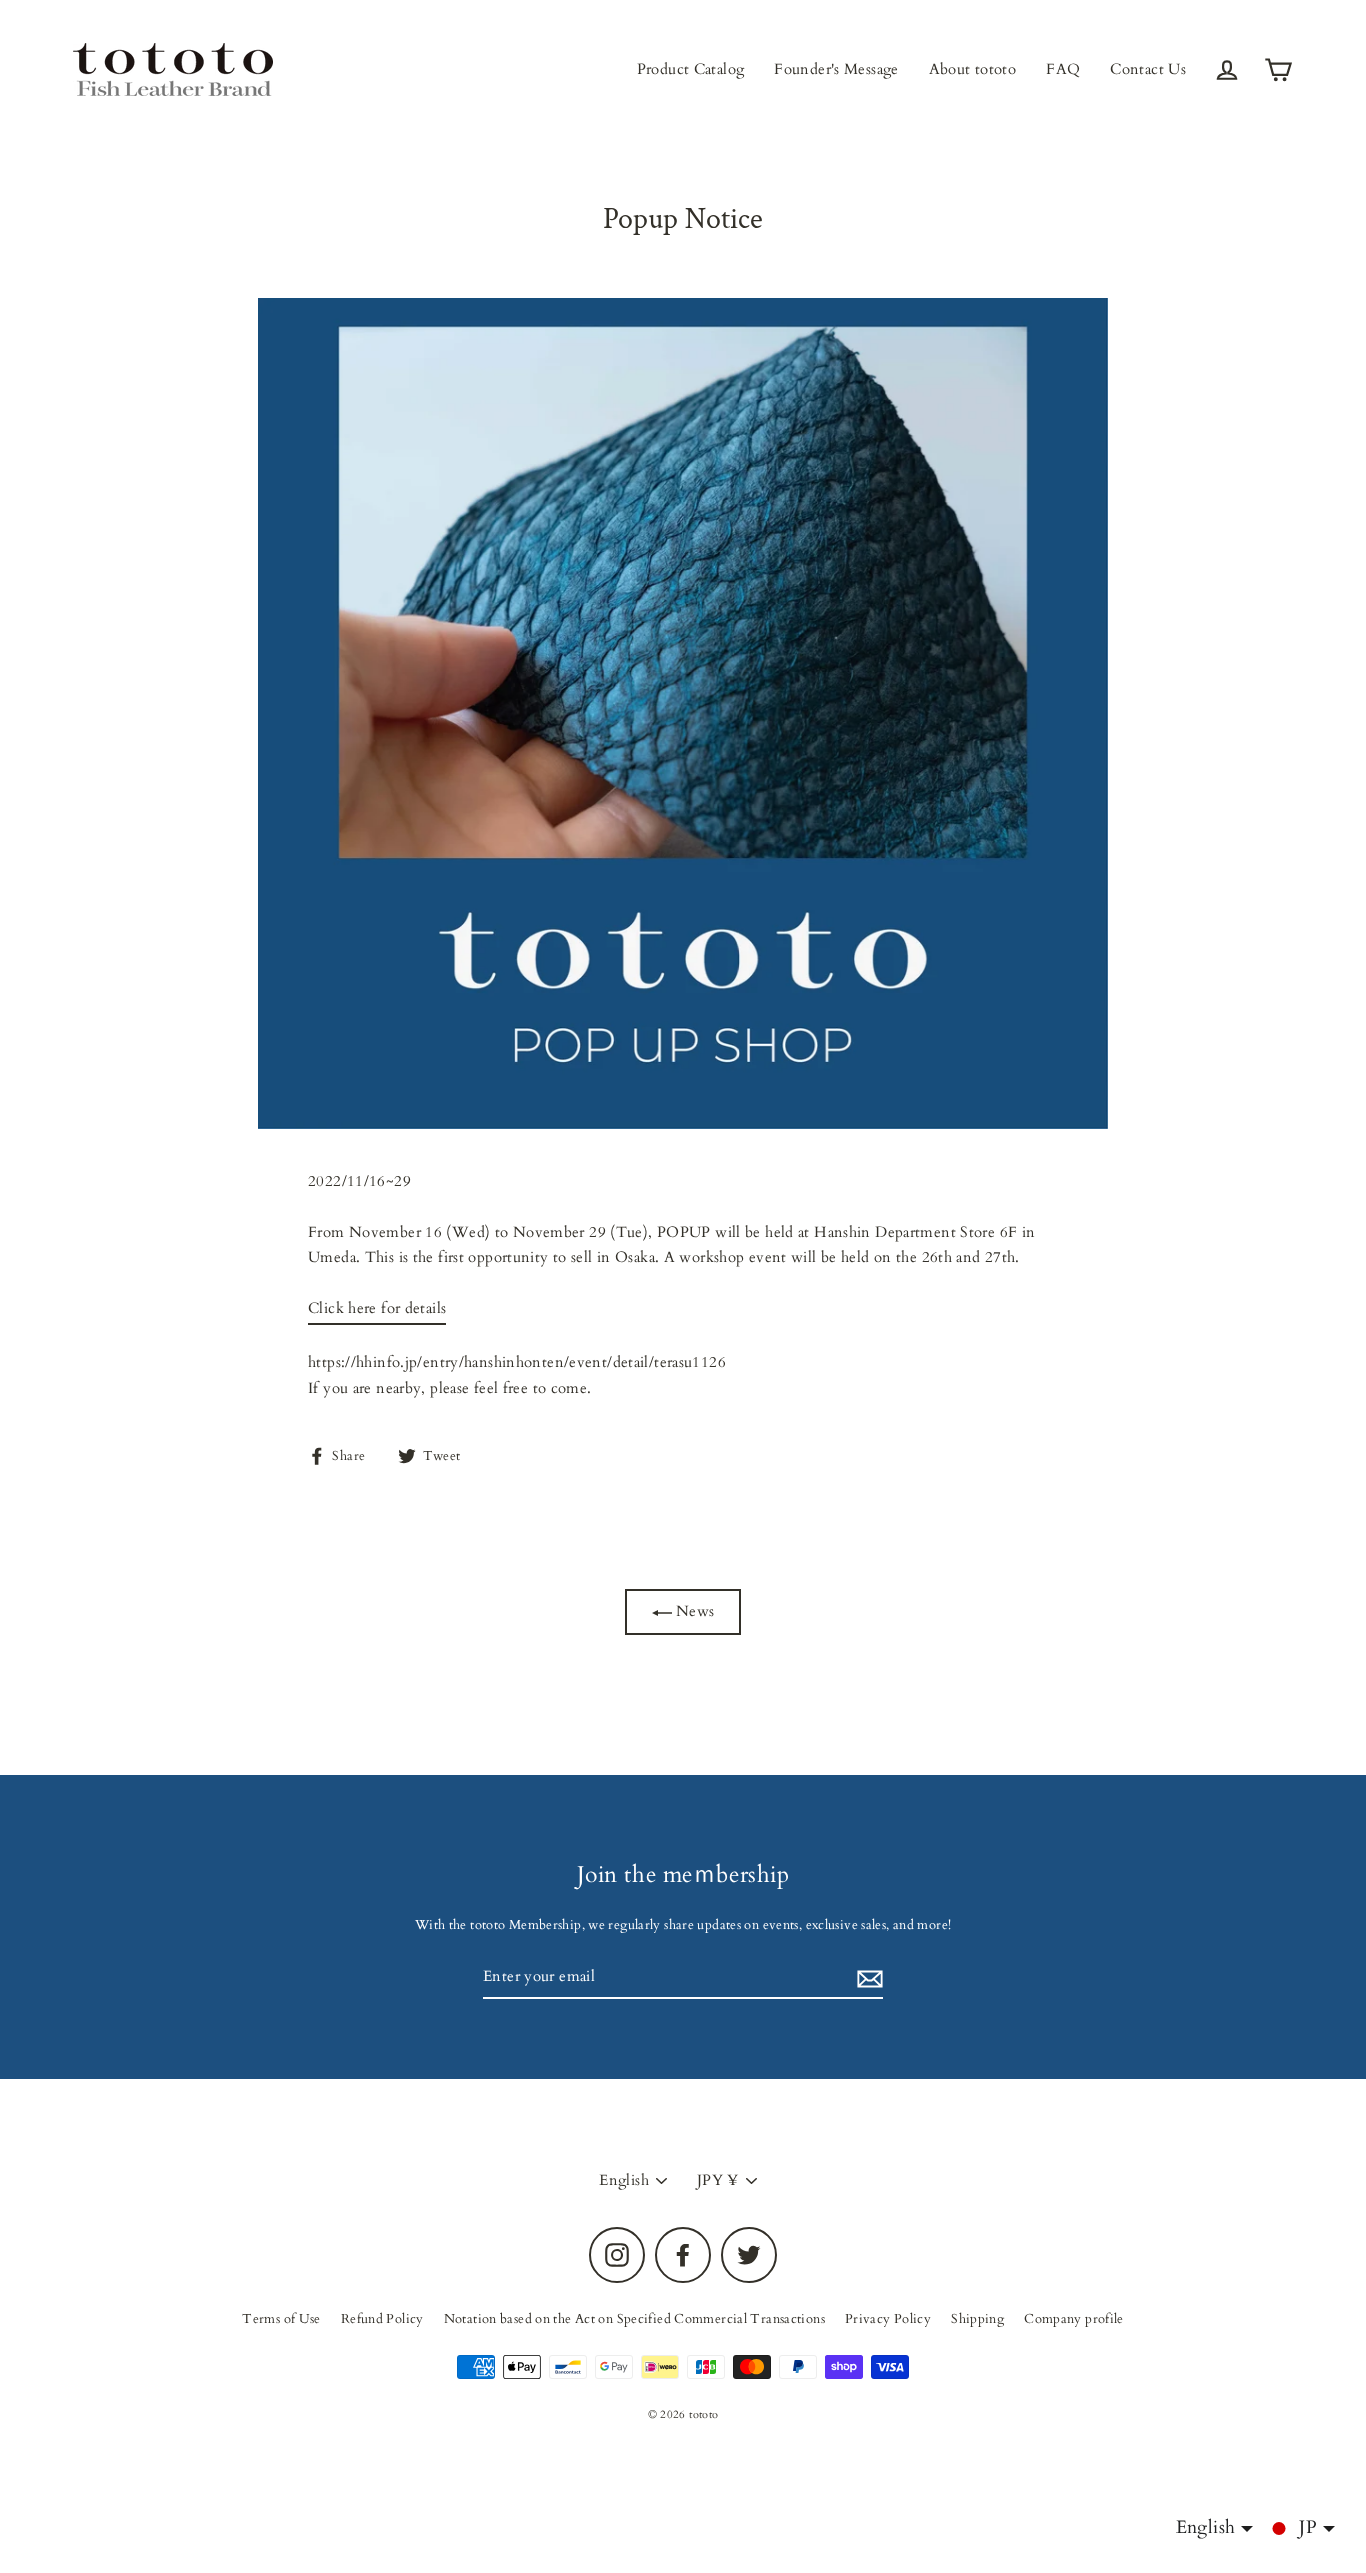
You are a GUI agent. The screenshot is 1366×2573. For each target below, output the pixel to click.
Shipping (977, 2319)
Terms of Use (281, 2319)
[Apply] (867, 1978)
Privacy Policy (888, 2319)
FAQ (1063, 69)
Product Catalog (691, 69)
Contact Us (1148, 69)
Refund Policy (382, 2319)
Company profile (1074, 2319)
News (693, 1611)
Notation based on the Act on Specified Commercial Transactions (634, 2319)
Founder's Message (836, 69)
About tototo (973, 69)
